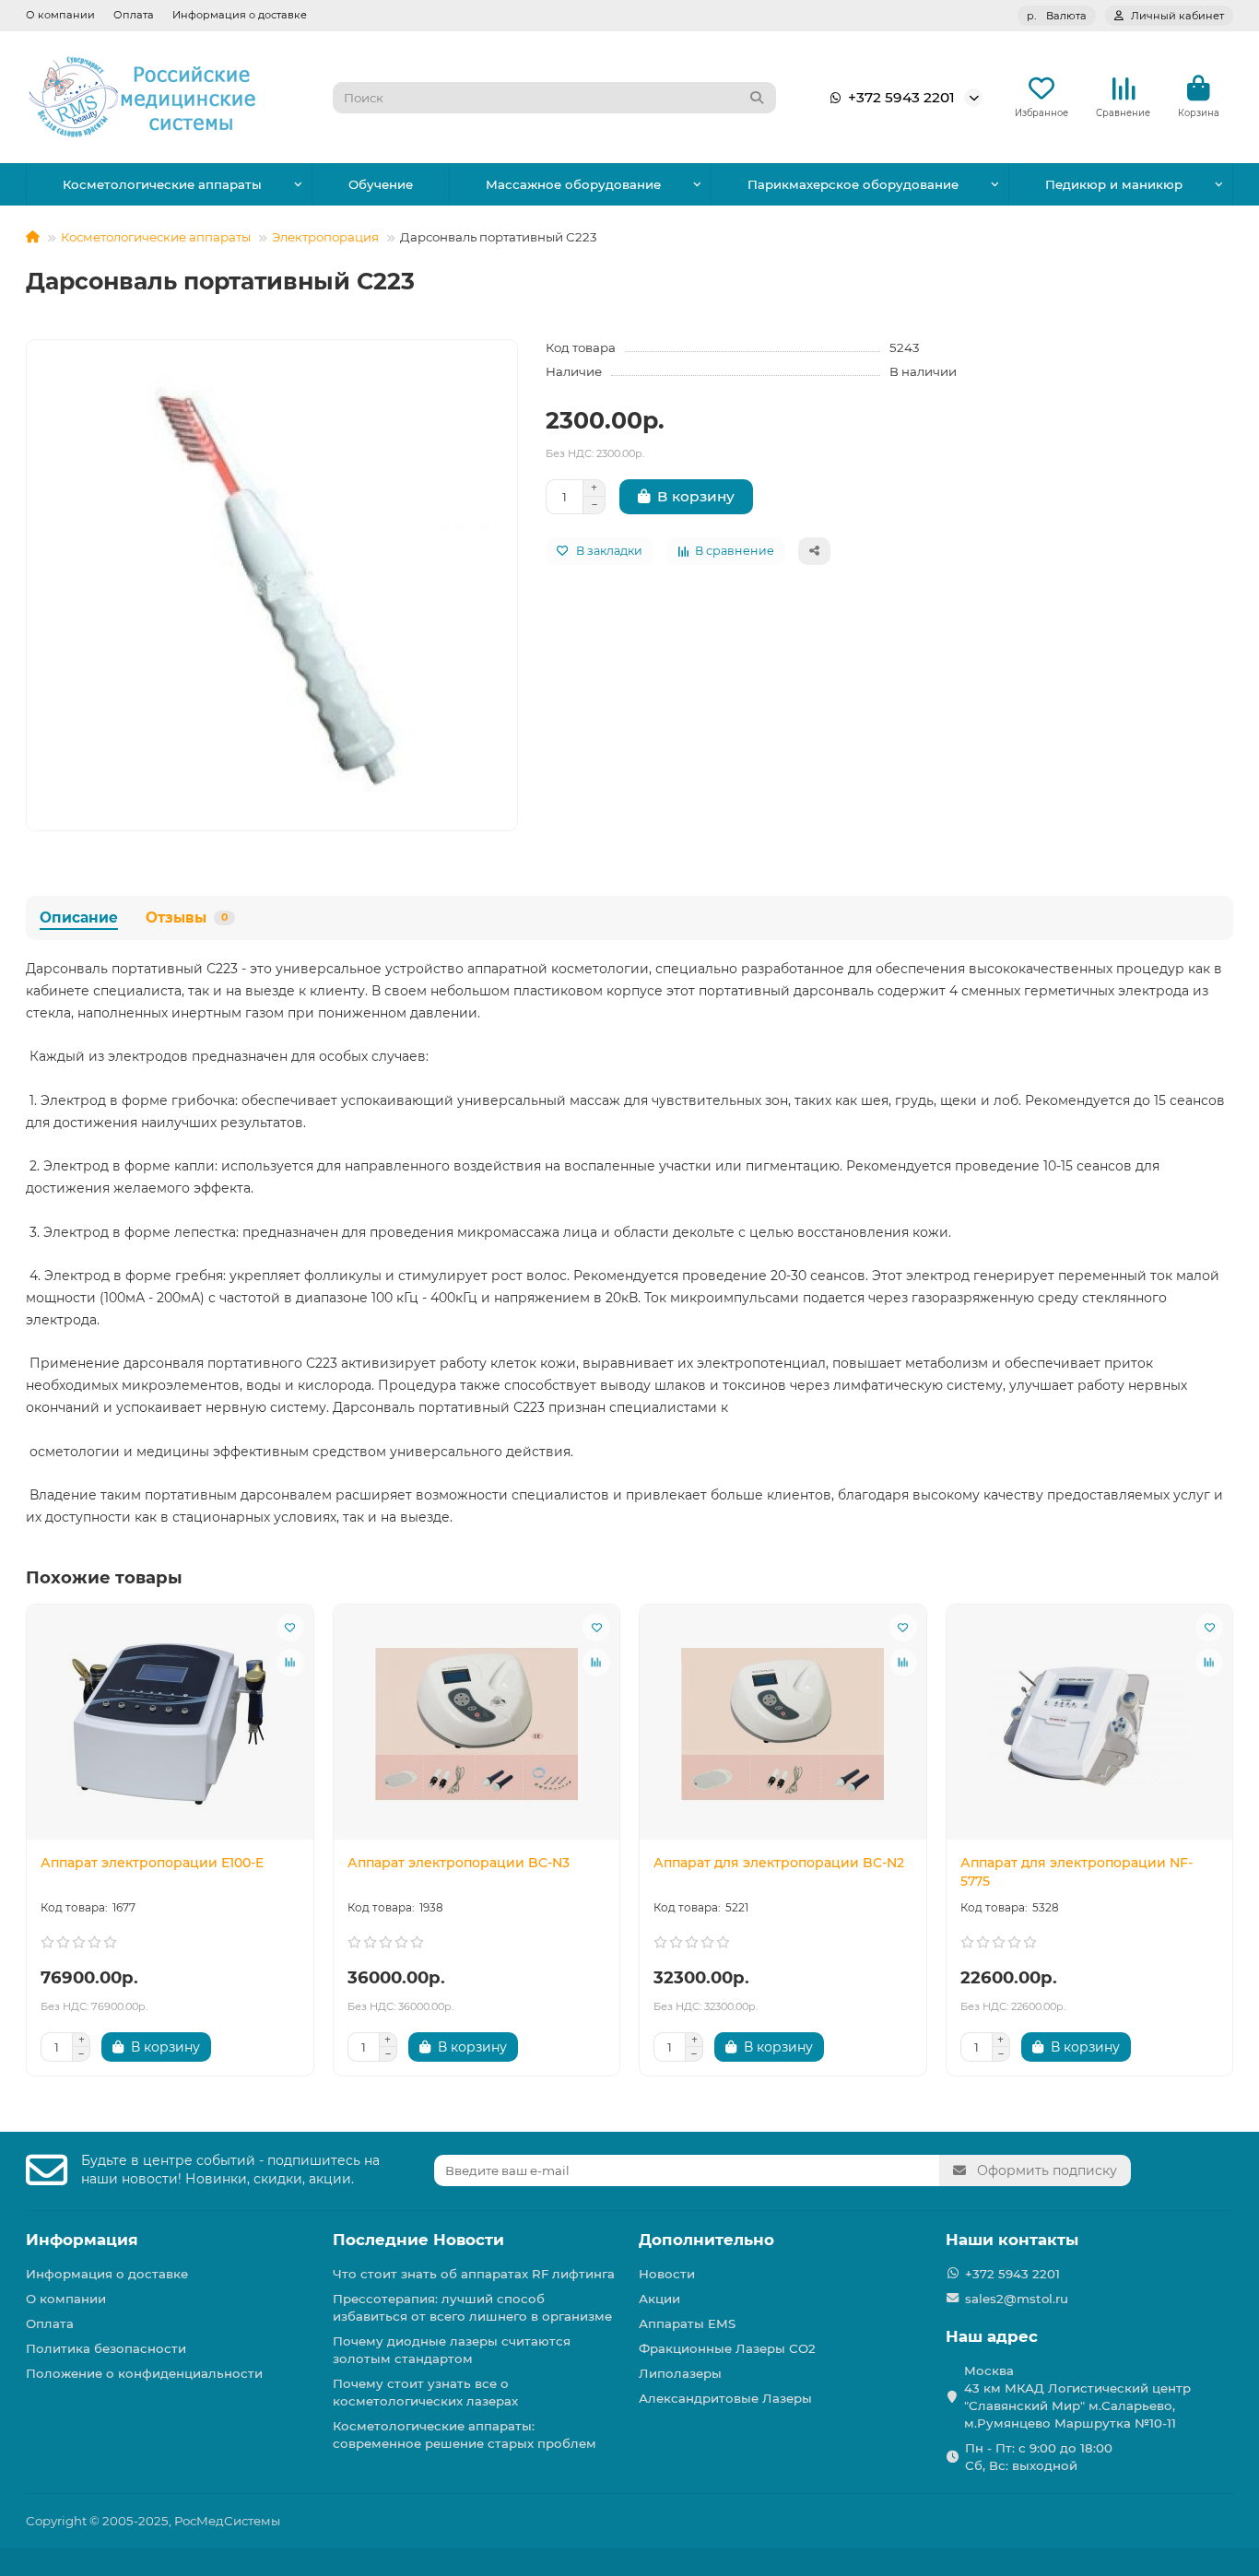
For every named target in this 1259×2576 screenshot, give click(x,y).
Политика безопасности (106, 2348)
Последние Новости (418, 2240)
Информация (82, 2240)
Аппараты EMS (687, 2323)
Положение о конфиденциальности (144, 2373)
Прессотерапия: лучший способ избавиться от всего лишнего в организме (472, 2307)
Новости (667, 2274)
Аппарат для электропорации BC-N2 (779, 1863)
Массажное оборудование (573, 184)
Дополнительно (706, 2240)
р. (1057, 16)
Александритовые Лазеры (725, 2398)
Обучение (381, 184)
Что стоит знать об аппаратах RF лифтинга (474, 2274)
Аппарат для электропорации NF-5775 (1077, 1872)
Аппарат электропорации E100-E (152, 1863)
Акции (659, 2299)
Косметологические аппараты (162, 184)
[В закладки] (290, 1628)
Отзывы (187, 917)
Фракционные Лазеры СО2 (727, 2348)
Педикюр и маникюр (1114, 184)
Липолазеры (680, 2373)
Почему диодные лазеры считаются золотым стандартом (452, 2350)
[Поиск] (757, 98)
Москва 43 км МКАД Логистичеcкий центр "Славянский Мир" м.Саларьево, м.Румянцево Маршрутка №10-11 (1077, 2397)
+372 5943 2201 (901, 97)
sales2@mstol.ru (1017, 2299)
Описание (79, 917)
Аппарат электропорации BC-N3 (459, 1863)
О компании (60, 15)
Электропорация (325, 237)
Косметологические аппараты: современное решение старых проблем (465, 2435)
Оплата (134, 15)
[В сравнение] (290, 1663)
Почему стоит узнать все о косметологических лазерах (425, 2392)
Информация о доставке (240, 15)
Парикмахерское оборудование (853, 184)
